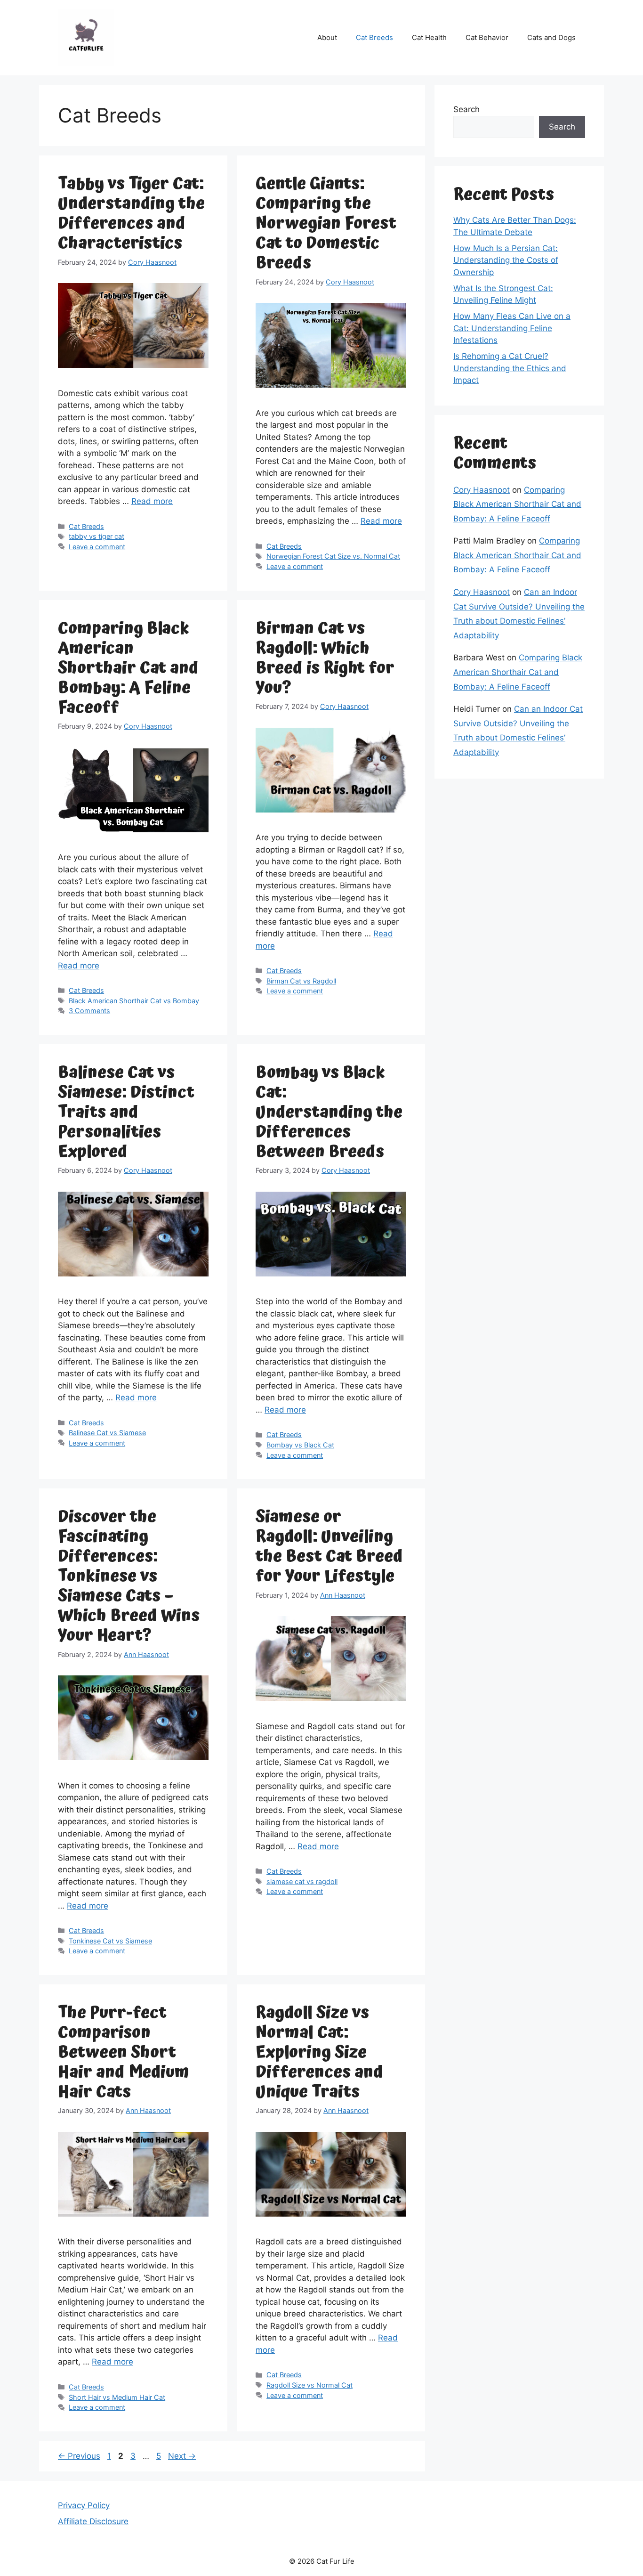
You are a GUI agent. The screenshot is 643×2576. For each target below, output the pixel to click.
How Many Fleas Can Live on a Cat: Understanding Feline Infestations (512, 328)
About (327, 37)
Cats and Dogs (551, 37)
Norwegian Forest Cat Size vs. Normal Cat (333, 556)
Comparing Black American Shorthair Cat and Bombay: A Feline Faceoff (128, 668)
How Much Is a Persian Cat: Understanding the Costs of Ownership (506, 260)
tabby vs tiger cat (96, 536)
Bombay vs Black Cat (300, 1445)
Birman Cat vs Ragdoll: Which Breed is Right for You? (325, 658)
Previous (79, 2456)
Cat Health (429, 37)
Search (466, 109)
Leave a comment (97, 547)
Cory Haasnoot (482, 490)
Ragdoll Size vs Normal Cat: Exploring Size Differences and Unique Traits (319, 2052)
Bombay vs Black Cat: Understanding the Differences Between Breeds (329, 1112)
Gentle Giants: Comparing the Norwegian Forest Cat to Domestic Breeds (326, 223)
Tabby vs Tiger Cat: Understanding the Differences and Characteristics (131, 214)
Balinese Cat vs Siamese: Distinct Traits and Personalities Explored (126, 1112)
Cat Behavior (487, 37)
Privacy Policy (84, 2505)
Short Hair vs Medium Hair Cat (117, 2397)
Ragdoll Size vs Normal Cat (309, 2385)
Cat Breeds (374, 37)
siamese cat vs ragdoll (302, 1881)
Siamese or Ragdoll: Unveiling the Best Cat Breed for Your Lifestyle (329, 1547)
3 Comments (89, 1011)
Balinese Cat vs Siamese (107, 1433)
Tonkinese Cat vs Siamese (110, 1941)
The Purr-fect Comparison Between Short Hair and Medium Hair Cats (124, 2052)
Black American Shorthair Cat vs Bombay (134, 1001)
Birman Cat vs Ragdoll (301, 981)
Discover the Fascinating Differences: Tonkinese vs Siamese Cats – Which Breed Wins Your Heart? (129, 1576)
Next (182, 2456)
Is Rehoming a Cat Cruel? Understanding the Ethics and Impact (510, 368)
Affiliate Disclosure (93, 2521)
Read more (152, 501)
